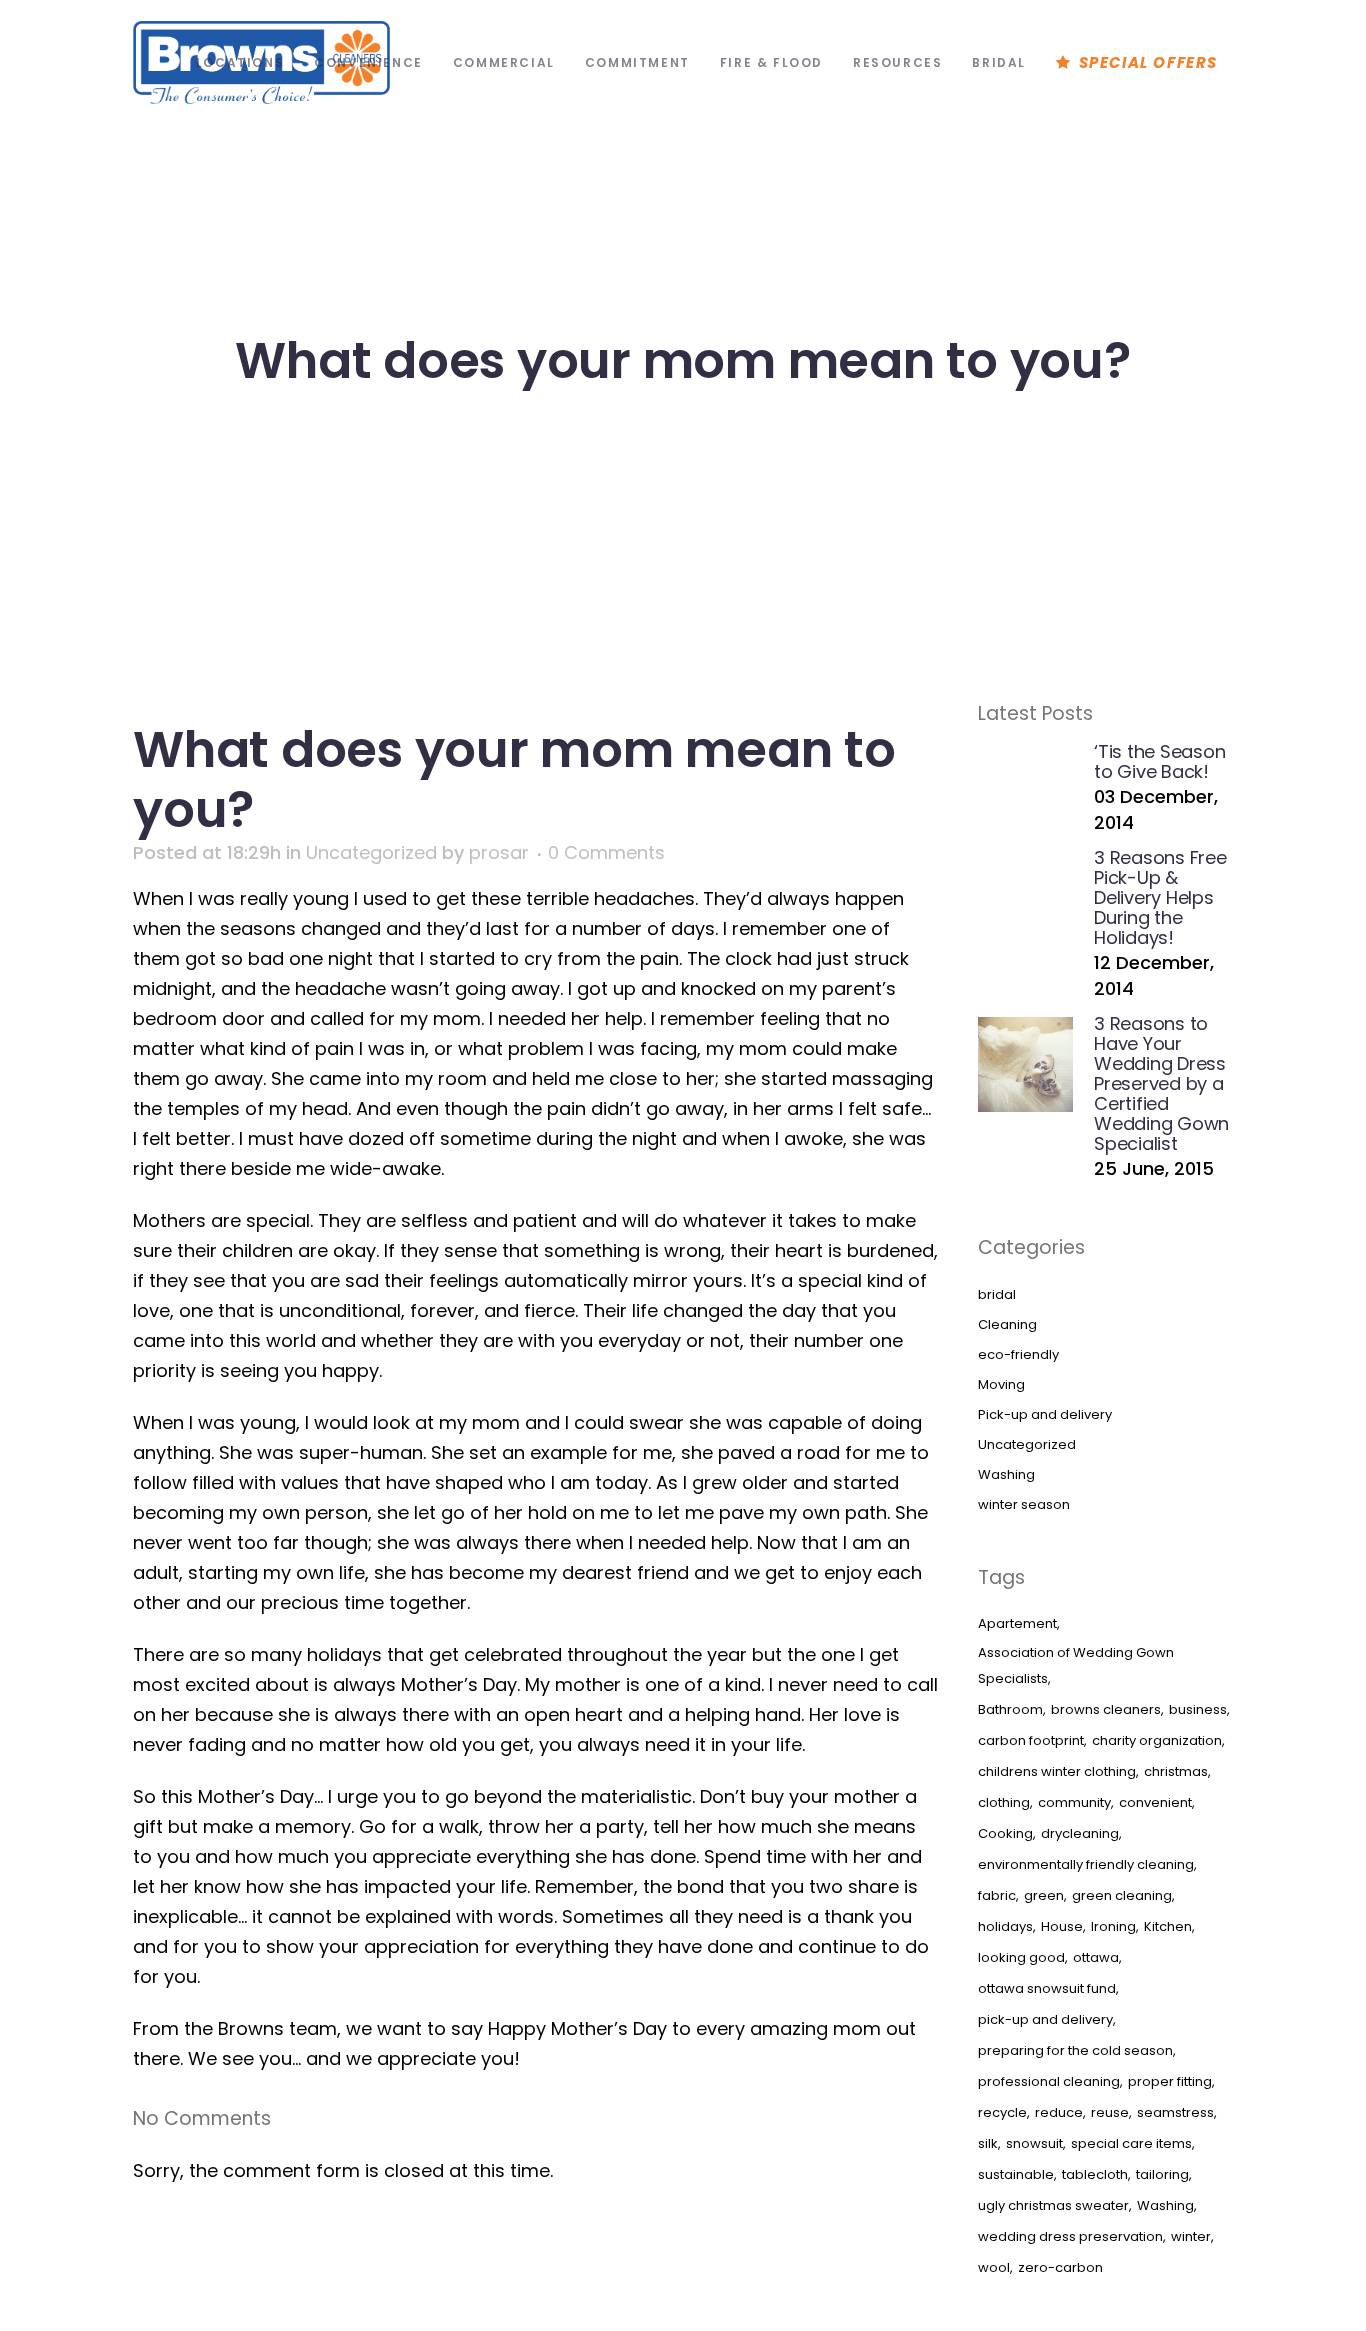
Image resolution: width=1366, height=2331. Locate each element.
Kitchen (1168, 1926)
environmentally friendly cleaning (1086, 1864)
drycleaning (1080, 1833)
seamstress (1175, 2112)
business (1198, 1709)
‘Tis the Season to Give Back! (1159, 761)
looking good (1021, 1957)
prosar (499, 852)
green (1044, 1895)
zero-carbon (1060, 2267)
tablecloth (1095, 2174)
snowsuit (1034, 2143)
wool (994, 2267)
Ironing (1113, 1926)
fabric (997, 1895)
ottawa (1096, 1957)
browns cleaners (1106, 1709)
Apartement (1017, 1623)
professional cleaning (1049, 2081)
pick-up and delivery (1045, 2019)
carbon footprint (1031, 1740)
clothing (1004, 1802)
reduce (1059, 2112)
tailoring (1162, 2174)
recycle (1002, 2112)
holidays (1005, 1926)
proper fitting (1170, 2081)
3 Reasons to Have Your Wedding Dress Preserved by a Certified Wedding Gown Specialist (1161, 1083)
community (1074, 1802)
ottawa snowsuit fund (1047, 1988)
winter (1191, 2236)
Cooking (1005, 1833)
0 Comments (606, 852)
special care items (1131, 2143)
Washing (1006, 1474)
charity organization (1157, 1740)
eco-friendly (1018, 1354)
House (1062, 1926)
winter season (1024, 1504)
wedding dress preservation (1070, 2236)
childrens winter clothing (1057, 1771)
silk (988, 2143)
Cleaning (1007, 1324)
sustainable (1016, 2174)
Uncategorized (371, 852)
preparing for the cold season (1075, 2050)
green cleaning (1122, 1895)
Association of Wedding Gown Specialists (1076, 1665)
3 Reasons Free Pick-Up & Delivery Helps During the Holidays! (1160, 897)
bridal (997, 1294)
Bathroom (1010, 1709)
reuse (1110, 2112)
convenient (1155, 1802)
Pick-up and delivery (1045, 1414)
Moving (1001, 1384)
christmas (1176, 1771)
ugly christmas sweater (1053, 2205)
